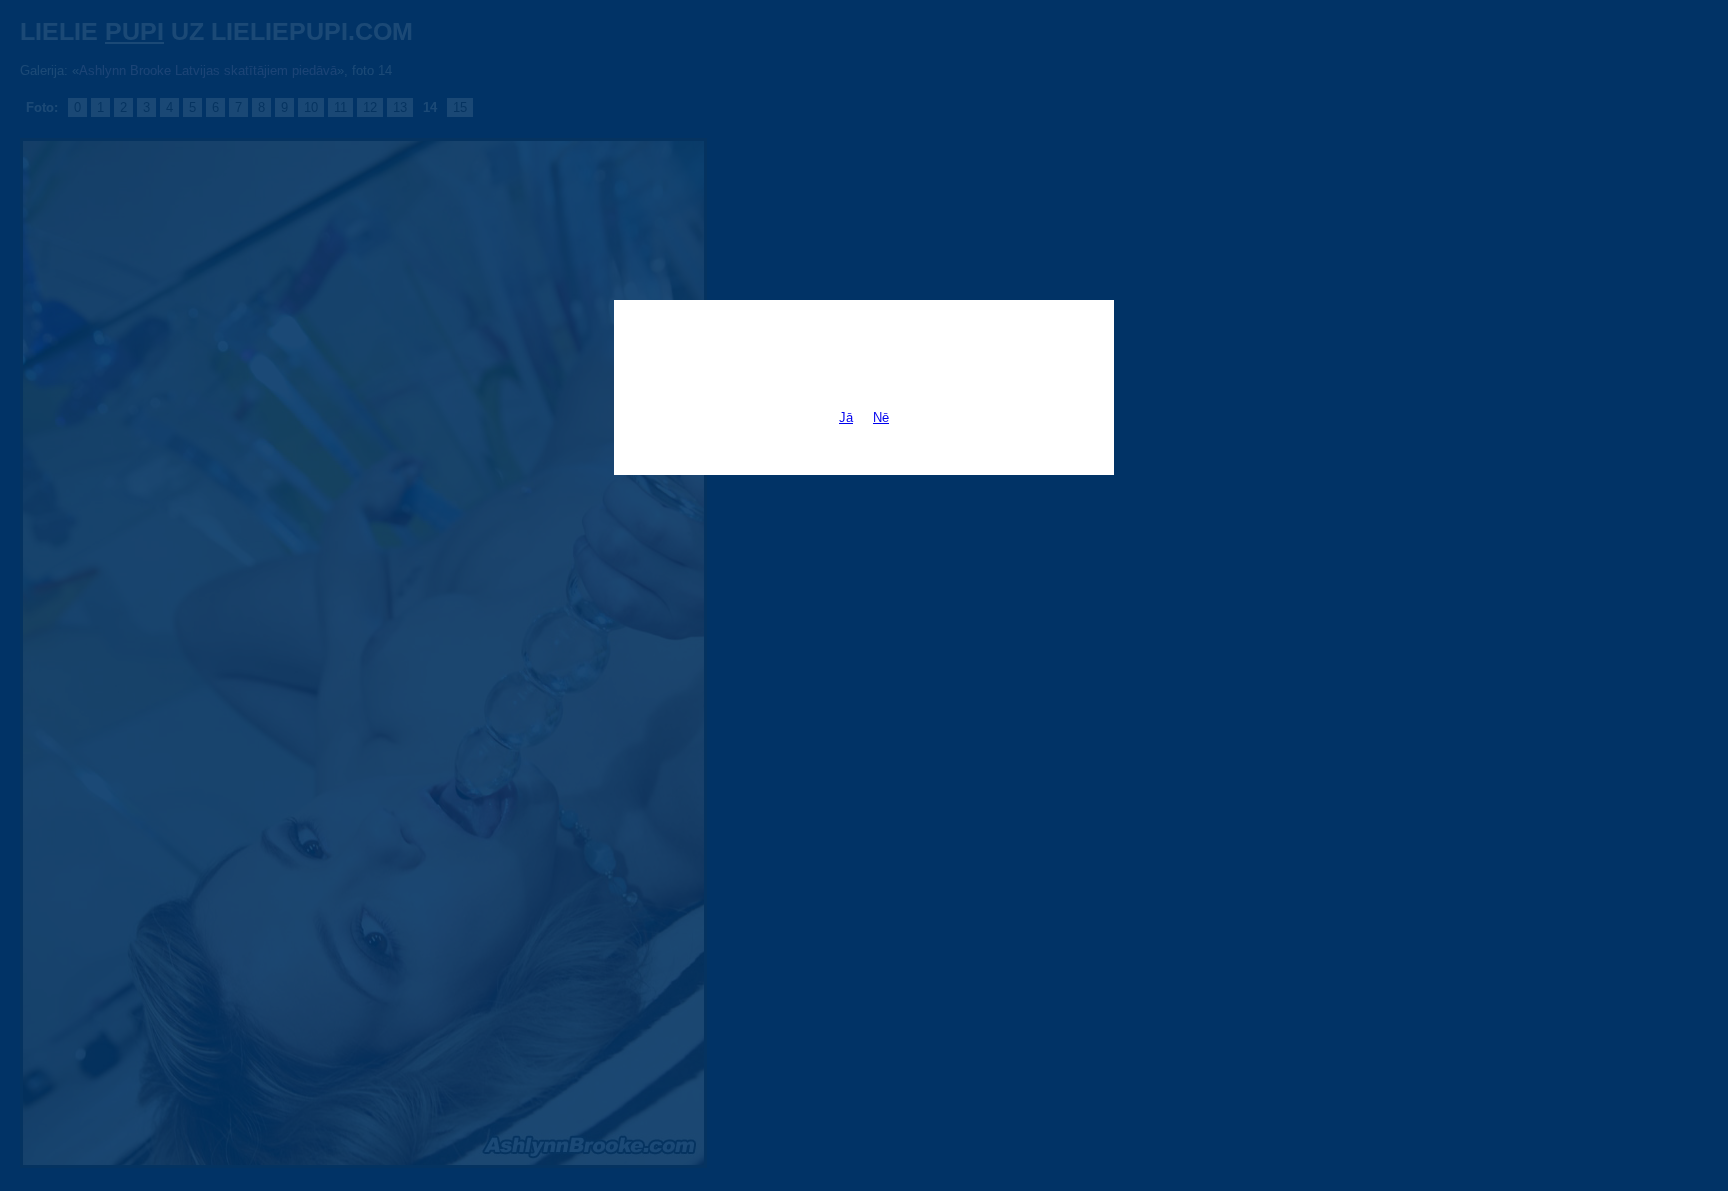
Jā (846, 417)
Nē (881, 417)
